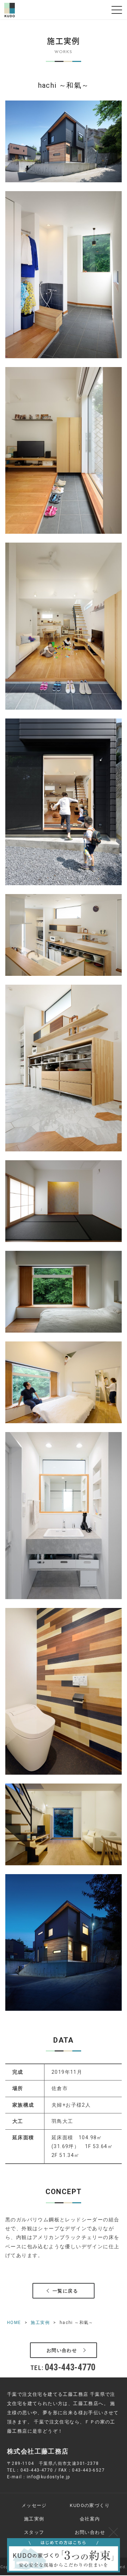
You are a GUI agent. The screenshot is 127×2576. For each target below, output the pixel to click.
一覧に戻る (65, 2291)
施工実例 (40, 2323)
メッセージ (34, 2505)
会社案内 (90, 2519)
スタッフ (34, 2532)
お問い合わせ (62, 2350)
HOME (14, 2323)
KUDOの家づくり (90, 2505)
